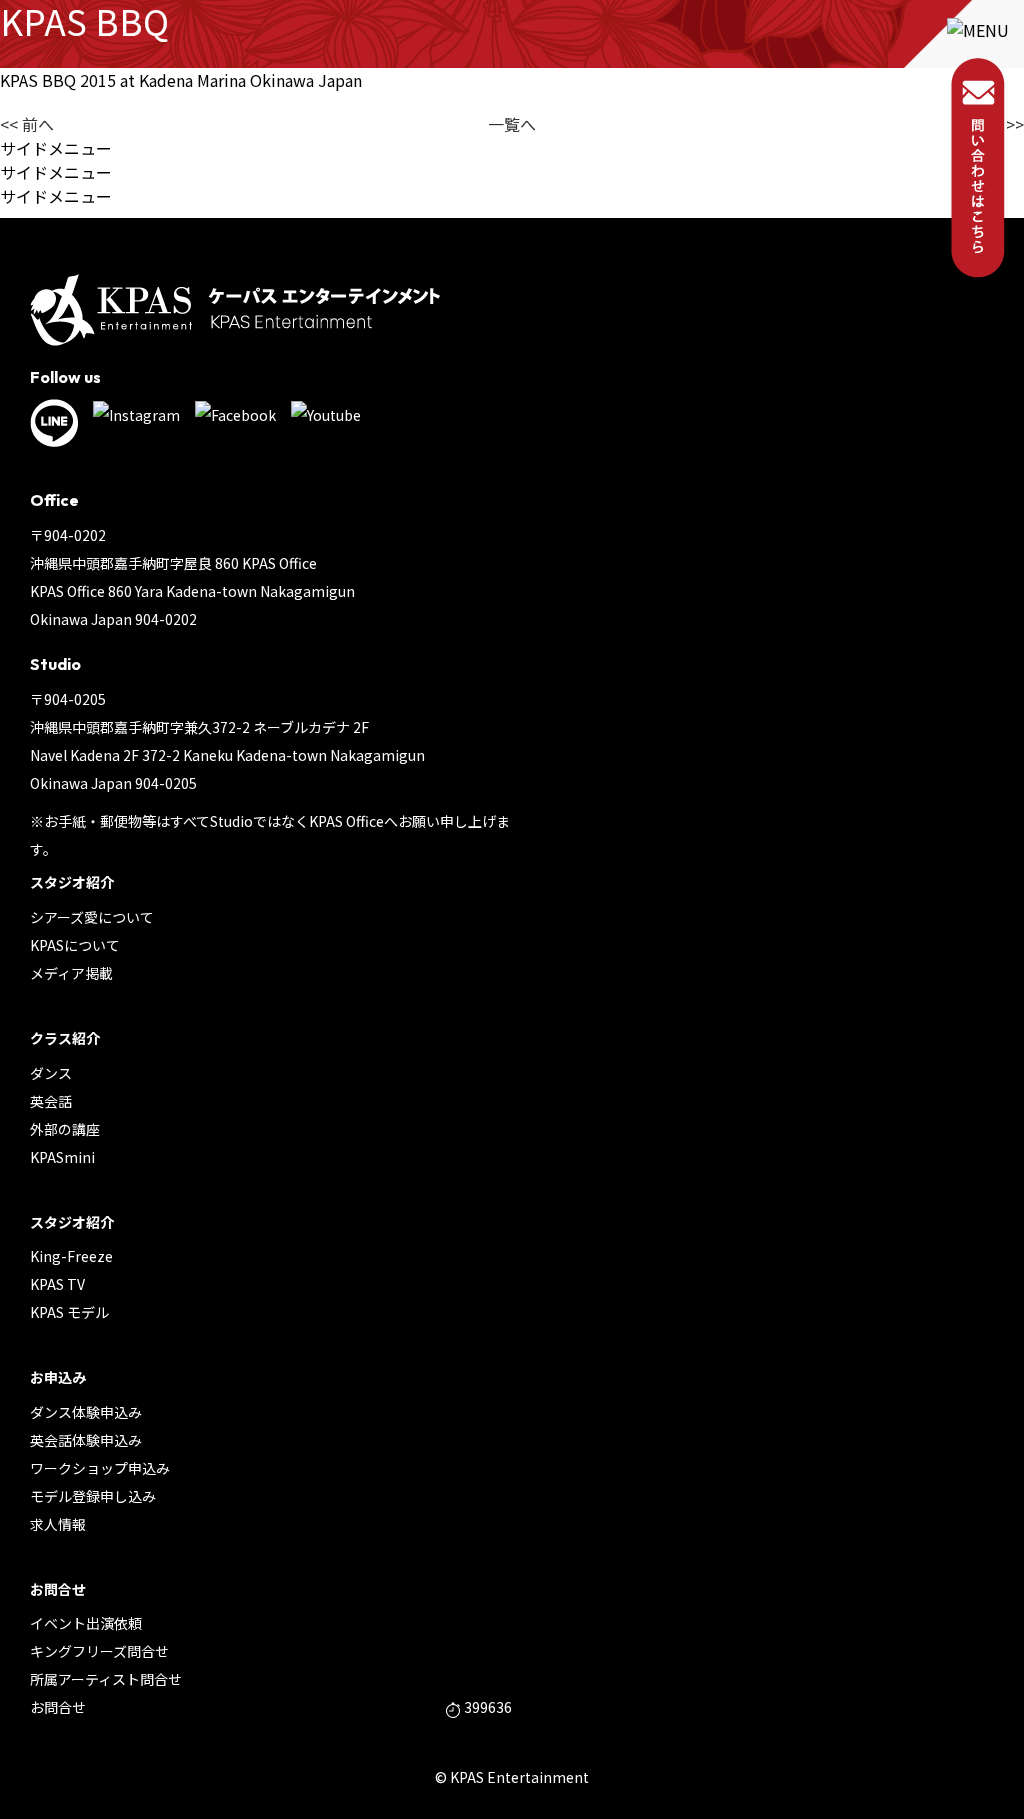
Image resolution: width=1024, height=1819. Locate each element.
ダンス (51, 1073)
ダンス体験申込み (86, 1412)
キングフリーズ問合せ (99, 1651)
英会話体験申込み (86, 1440)
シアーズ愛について (92, 917)
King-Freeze (71, 1256)
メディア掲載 (71, 973)
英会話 (51, 1101)
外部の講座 (65, 1129)
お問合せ (58, 1707)
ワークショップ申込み (100, 1468)
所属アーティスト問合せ (106, 1679)
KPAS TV (57, 1284)
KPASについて (75, 945)
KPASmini (62, 1157)
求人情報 (58, 1524)
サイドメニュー (56, 148)
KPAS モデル (69, 1312)
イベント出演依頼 (86, 1623)
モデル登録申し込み (93, 1496)
